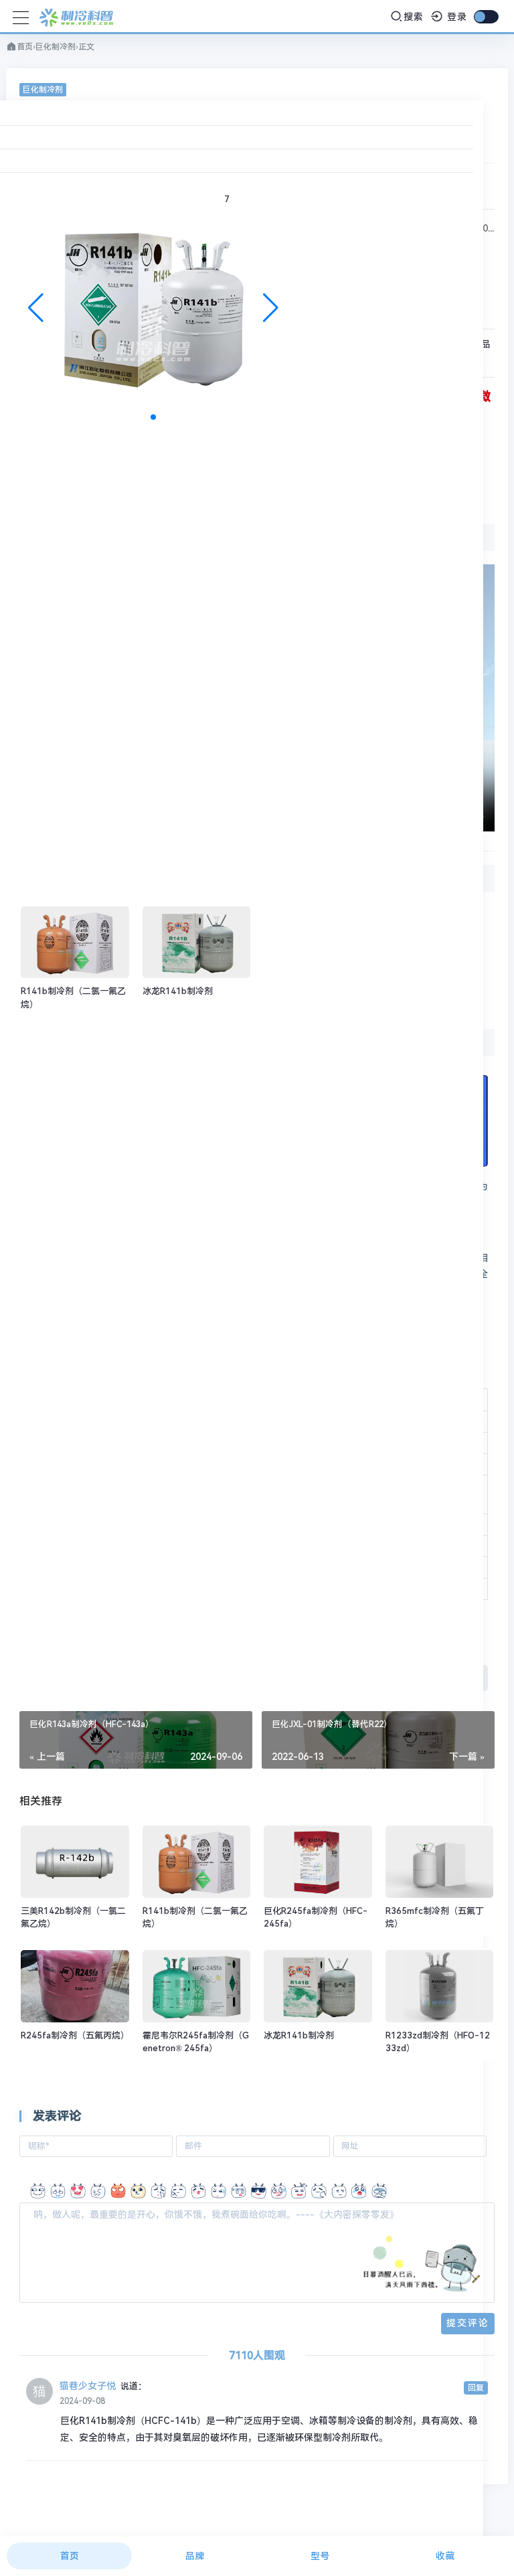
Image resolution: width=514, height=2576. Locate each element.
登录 (455, 17)
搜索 (414, 17)
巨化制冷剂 (56, 47)
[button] (271, 308)
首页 (25, 47)
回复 (476, 2388)
